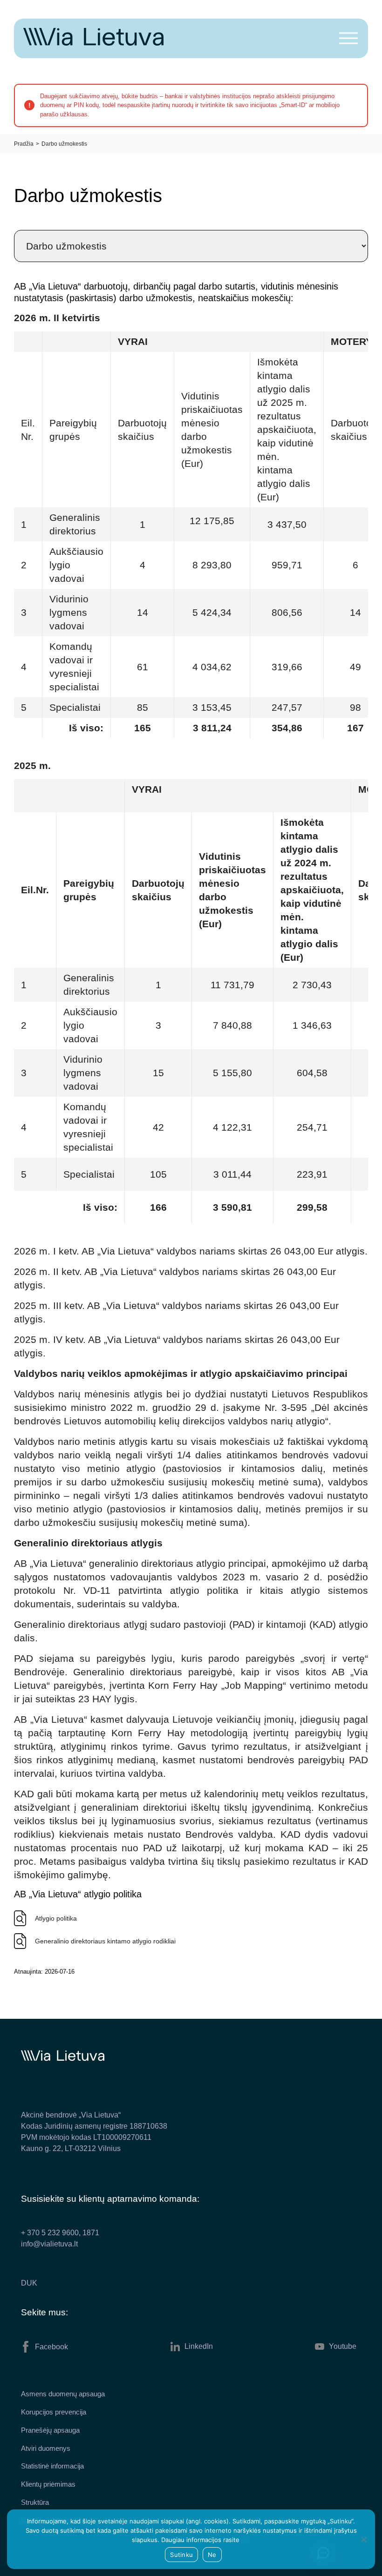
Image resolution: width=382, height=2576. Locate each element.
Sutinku (181, 2555)
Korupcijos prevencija (54, 2412)
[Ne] (363, 2539)
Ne (212, 2555)
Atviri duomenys (46, 2448)
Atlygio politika (56, 1918)
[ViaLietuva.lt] (93, 43)
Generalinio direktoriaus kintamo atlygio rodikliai (105, 1941)
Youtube (343, 2346)
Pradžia (24, 144)
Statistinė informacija (52, 2466)
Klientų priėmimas (48, 2484)
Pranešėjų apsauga (50, 2430)
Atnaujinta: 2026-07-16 (44, 1972)
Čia (246, 2540)
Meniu (348, 38)
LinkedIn (199, 2346)
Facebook (51, 2347)
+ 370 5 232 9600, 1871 (60, 2233)
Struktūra (35, 2502)
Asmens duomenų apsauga (63, 2394)
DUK (29, 2283)
